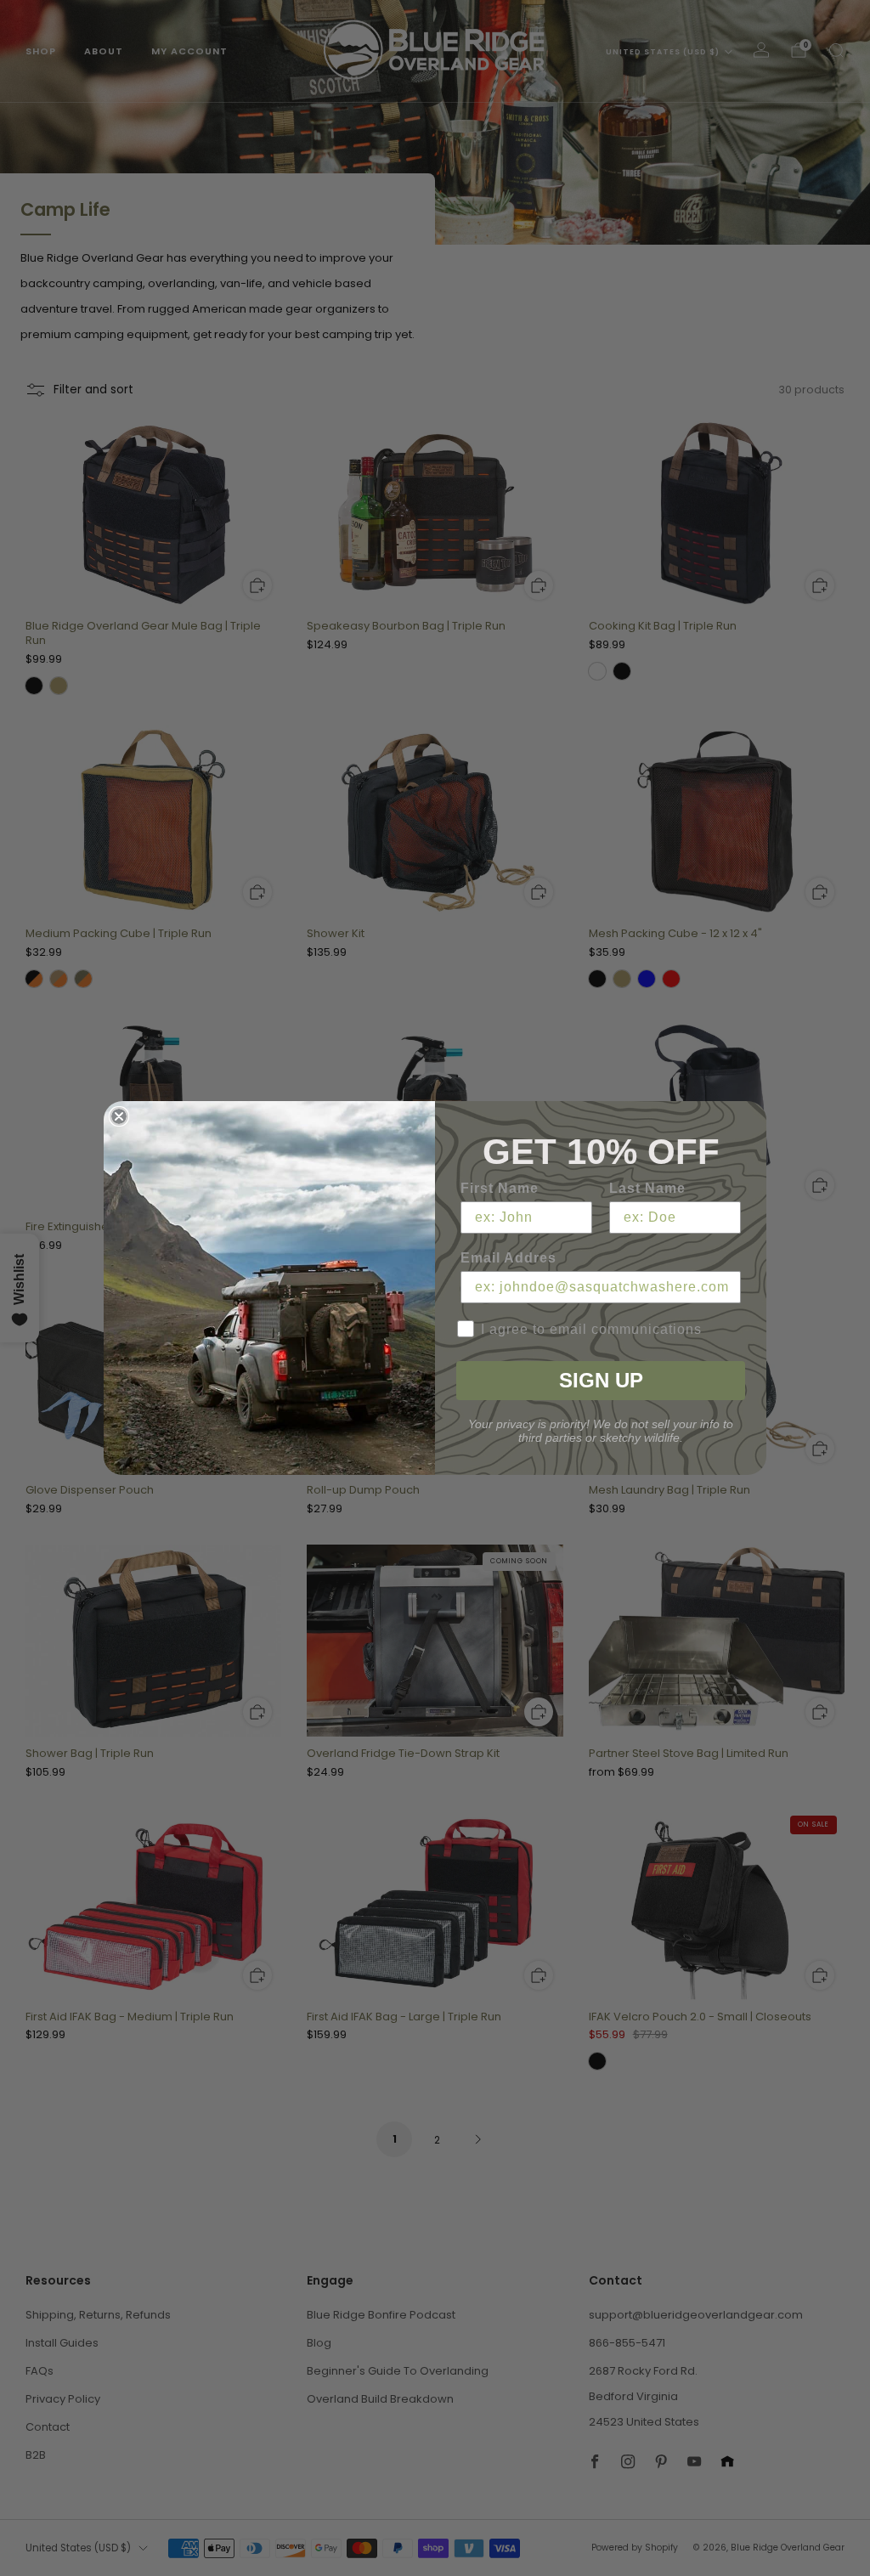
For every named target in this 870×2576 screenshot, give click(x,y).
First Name (500, 1188)
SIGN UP (601, 1380)
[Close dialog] (119, 1116)
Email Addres (508, 1258)
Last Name (647, 1188)
